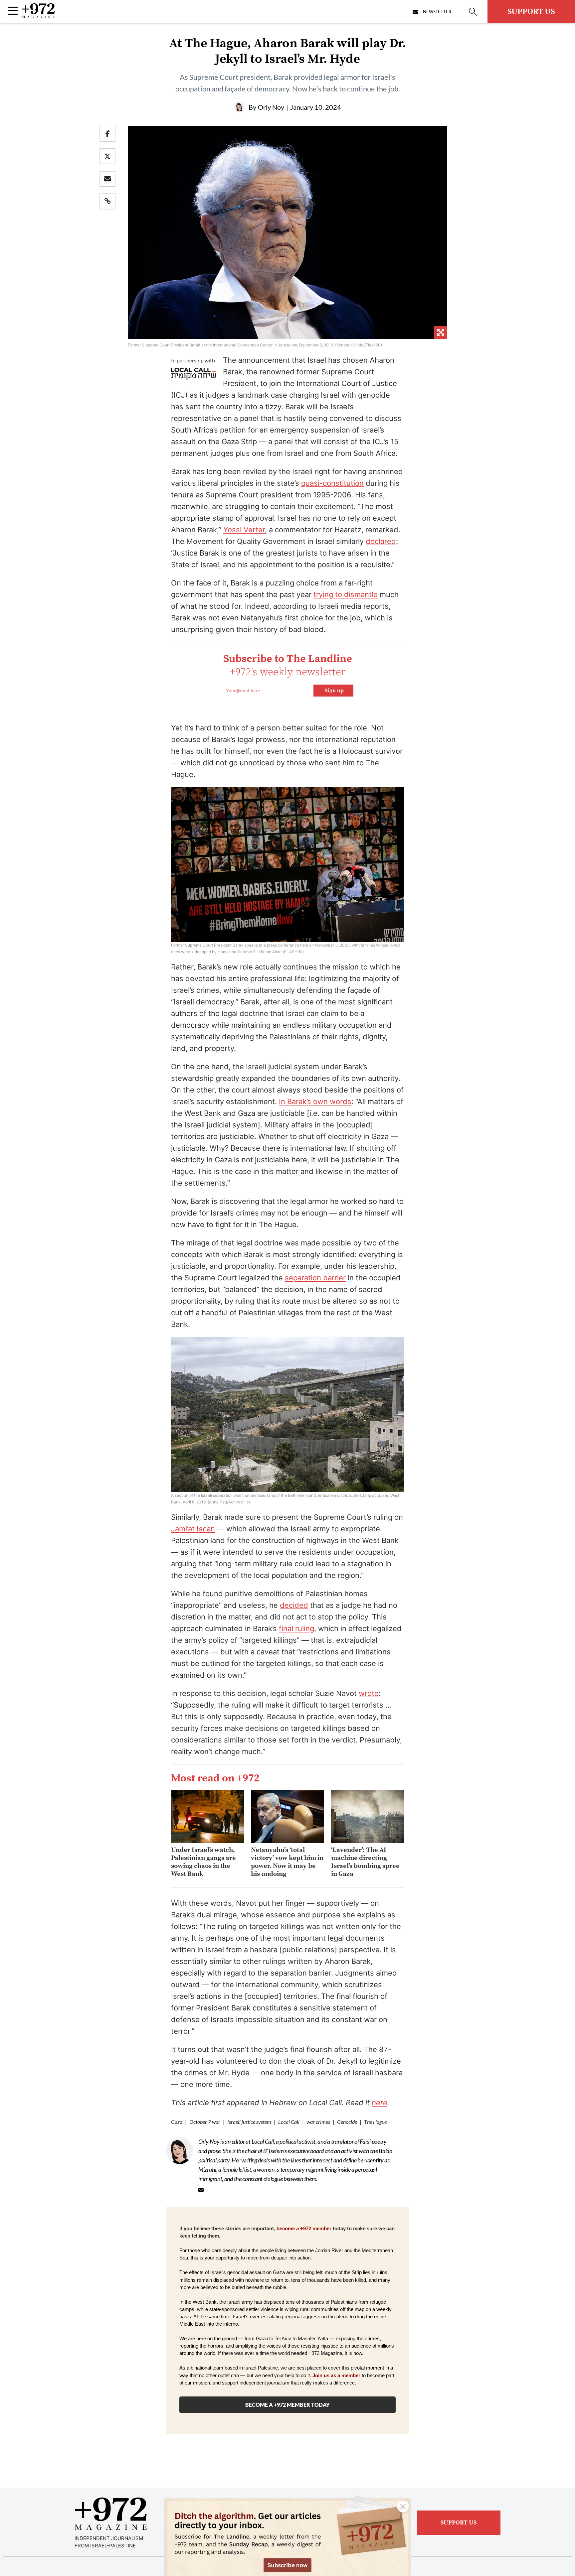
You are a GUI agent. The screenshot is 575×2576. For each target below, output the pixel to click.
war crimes (318, 2122)
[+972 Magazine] (38, 16)
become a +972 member (304, 2229)
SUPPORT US (531, 12)
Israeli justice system (249, 2122)
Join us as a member (336, 2376)
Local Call (289, 2122)
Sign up (334, 691)
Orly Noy (271, 107)
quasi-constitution (332, 483)
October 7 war (205, 2122)
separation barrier (315, 1278)
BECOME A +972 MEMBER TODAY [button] (287, 2405)
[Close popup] (403, 2507)
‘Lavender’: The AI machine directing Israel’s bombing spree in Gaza (365, 1862)
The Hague (375, 2122)
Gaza (177, 2122)
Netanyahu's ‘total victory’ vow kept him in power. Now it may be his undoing (287, 1862)
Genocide (347, 2122)
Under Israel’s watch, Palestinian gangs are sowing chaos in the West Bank (203, 1862)
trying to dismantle (346, 594)
